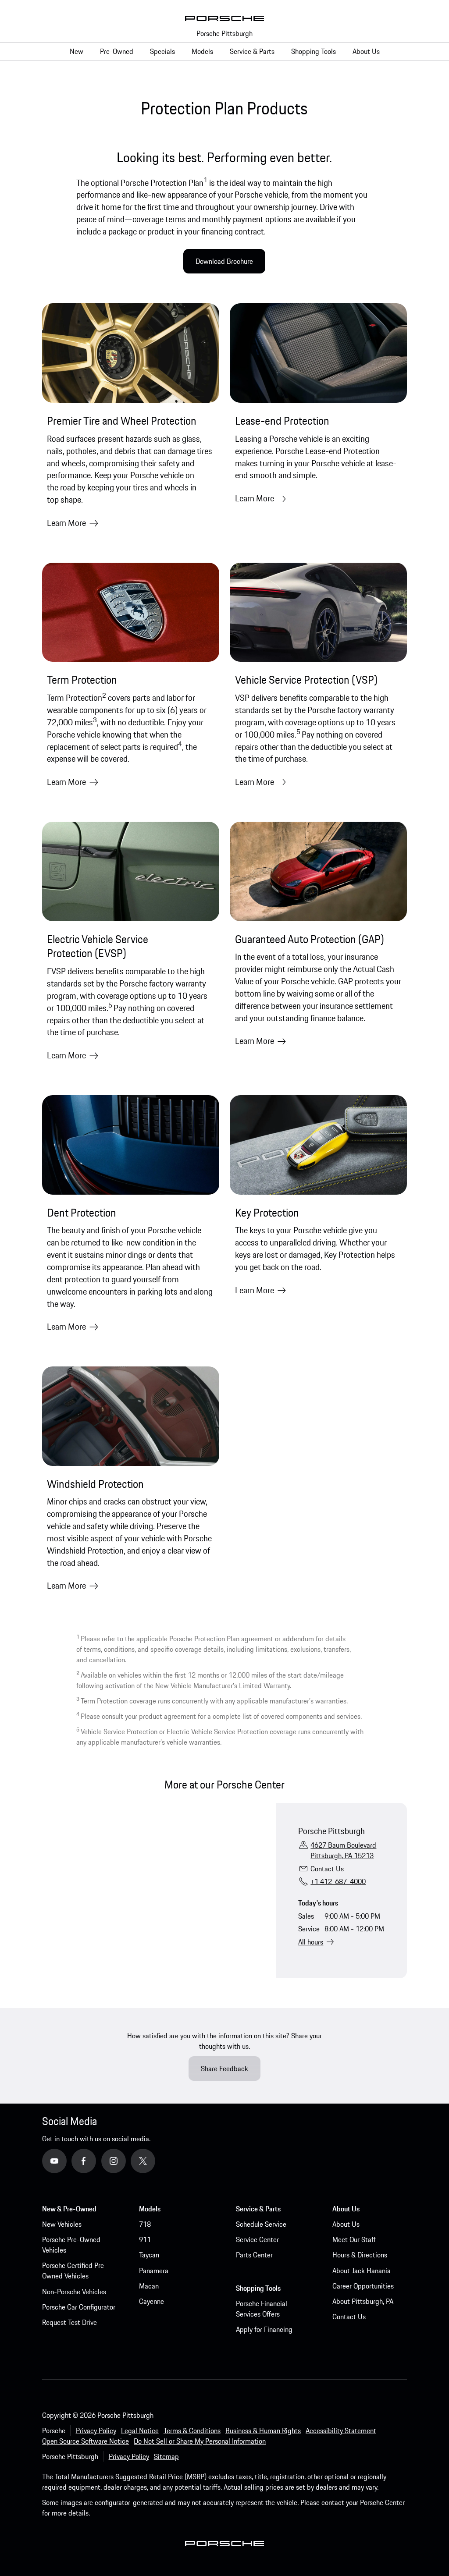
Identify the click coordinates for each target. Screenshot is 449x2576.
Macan (149, 2286)
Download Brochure (224, 261)
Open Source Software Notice (86, 2441)
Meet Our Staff (354, 2239)
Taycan (149, 2255)
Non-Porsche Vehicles (74, 2292)
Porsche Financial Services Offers (262, 2309)
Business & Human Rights (263, 2431)
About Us (346, 2224)
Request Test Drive (69, 2322)
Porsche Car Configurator (79, 2307)
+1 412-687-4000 (338, 1881)
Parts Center (254, 2255)
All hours (311, 1942)
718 (145, 2224)
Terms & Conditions (192, 2431)
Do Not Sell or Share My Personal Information (200, 2441)
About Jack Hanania (362, 2271)
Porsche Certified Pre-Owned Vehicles (75, 2271)
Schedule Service (261, 2224)
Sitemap (166, 2456)
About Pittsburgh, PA (363, 2301)
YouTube (67, 2161)
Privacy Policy (96, 2431)
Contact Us (327, 1869)
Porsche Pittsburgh (224, 33)
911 (145, 2239)
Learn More (66, 523)
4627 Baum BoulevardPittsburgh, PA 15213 (343, 1850)
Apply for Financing (264, 2329)
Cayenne (151, 2301)
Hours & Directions (360, 2255)
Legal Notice (140, 2431)
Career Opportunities (363, 2286)
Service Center (257, 2239)
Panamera (154, 2271)
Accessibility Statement (341, 2431)
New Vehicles (62, 2224)
